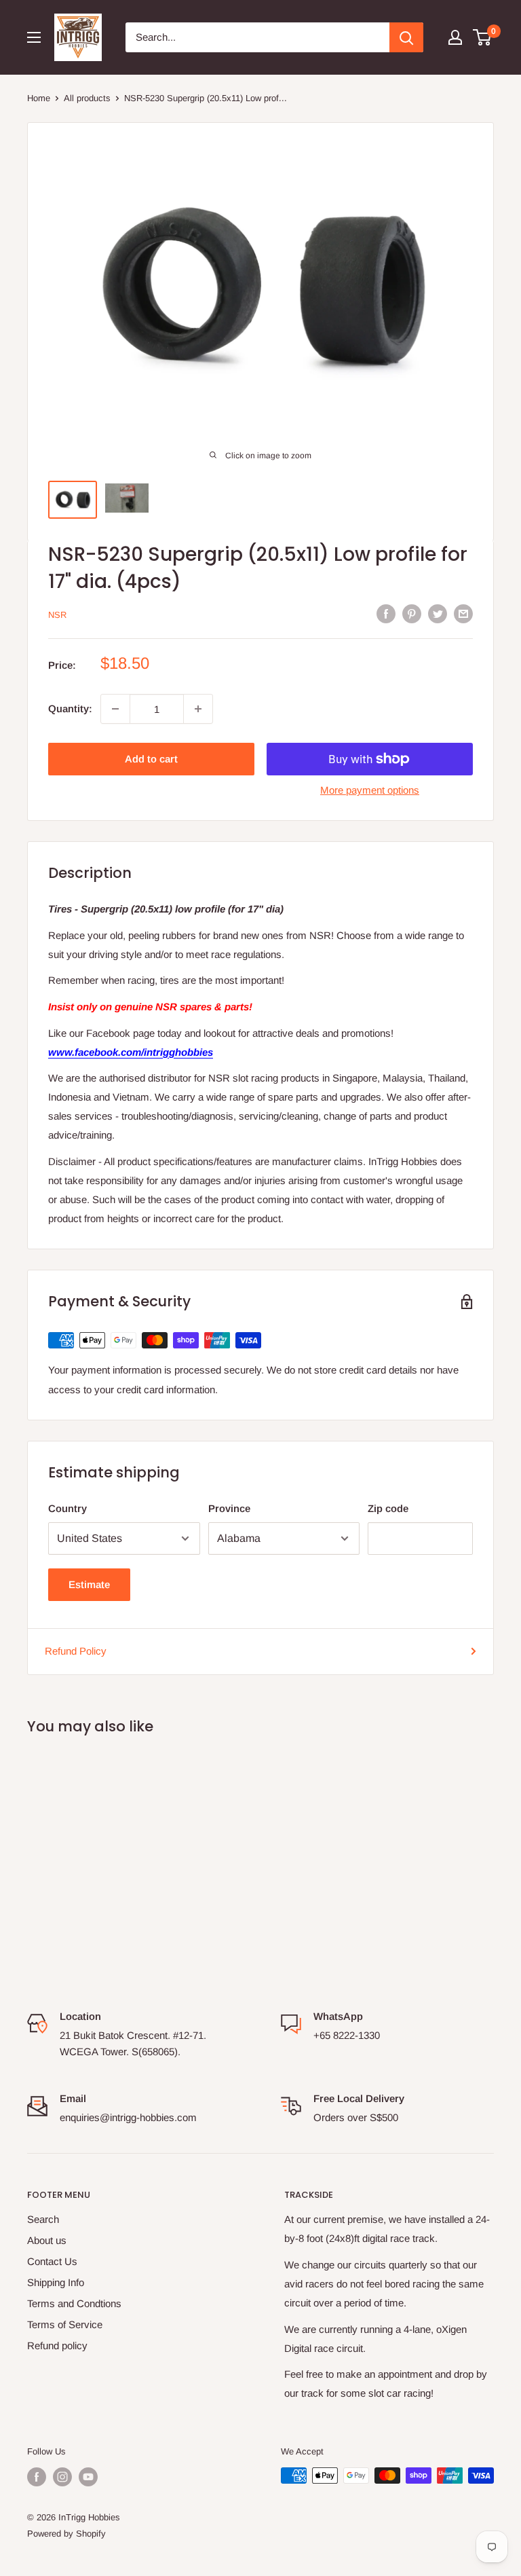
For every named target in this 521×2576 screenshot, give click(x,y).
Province (229, 1508)
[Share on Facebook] (386, 613)
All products (87, 98)
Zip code (388, 1508)
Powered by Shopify (66, 2534)
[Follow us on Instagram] (62, 2477)
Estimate (89, 1584)
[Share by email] (463, 613)
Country (67, 1508)
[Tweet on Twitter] (438, 613)
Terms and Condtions (74, 2303)
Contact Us (52, 2261)
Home (39, 98)
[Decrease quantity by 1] (115, 709)
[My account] (455, 37)
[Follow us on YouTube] (88, 2477)
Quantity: (70, 709)
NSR (57, 615)
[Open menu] (34, 37)
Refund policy (57, 2345)
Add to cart (151, 759)
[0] (483, 37)
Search (43, 2219)
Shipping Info (56, 2282)
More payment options (370, 790)
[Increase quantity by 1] (198, 709)
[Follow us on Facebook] (37, 2477)
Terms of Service (65, 2324)
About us (47, 2240)
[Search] (406, 37)
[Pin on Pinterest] (412, 613)
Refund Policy (76, 1651)
